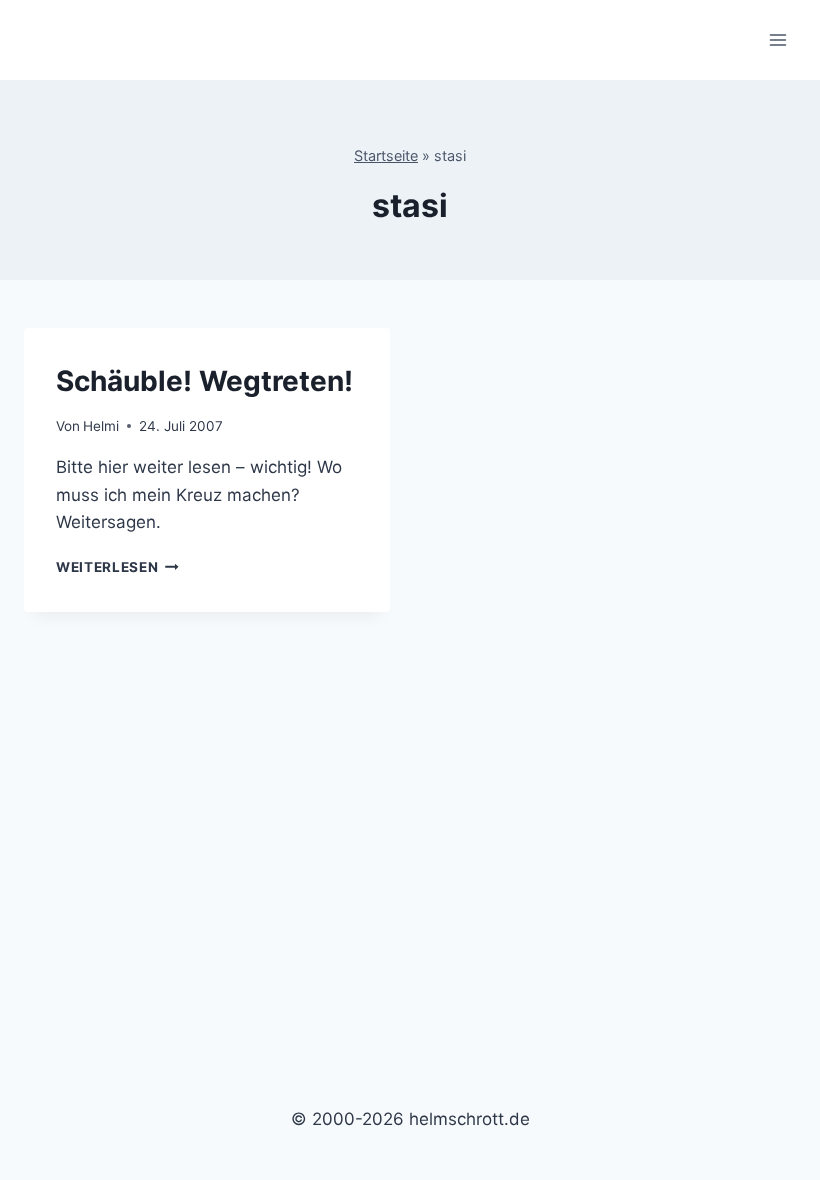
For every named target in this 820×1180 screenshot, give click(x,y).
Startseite (386, 155)
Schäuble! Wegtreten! (204, 381)
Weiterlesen (117, 567)
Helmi (101, 426)
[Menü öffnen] (777, 39)
